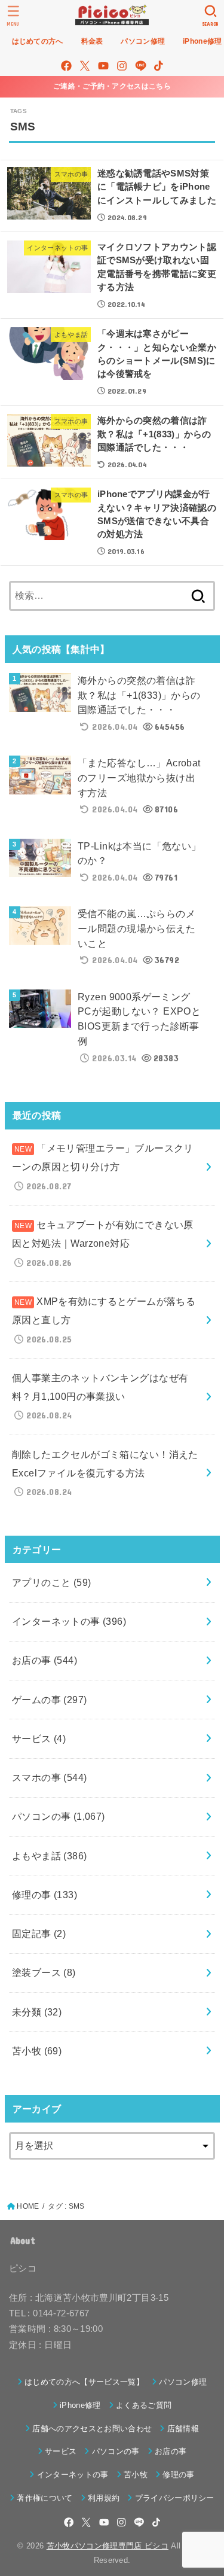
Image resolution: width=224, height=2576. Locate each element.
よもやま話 (50, 1856)
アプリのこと (52, 1582)
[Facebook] (66, 66)
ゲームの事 (50, 1700)
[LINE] (141, 66)
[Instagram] (122, 66)
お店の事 (45, 1660)
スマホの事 (50, 1777)
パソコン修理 (183, 2382)
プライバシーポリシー (175, 2498)
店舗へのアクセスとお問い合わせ (92, 2429)
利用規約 (104, 2498)
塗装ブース (44, 1972)
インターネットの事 (69, 1621)
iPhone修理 (80, 2405)
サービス (39, 1738)
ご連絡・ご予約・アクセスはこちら (112, 86)
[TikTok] (159, 66)
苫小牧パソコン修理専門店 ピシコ (108, 2546)
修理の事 (45, 1895)
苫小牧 (37, 2051)
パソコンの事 (59, 1816)
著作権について (45, 2498)
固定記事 (39, 1933)
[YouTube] (103, 66)
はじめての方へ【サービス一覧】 (84, 2382)
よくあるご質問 (144, 2405)
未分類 (37, 2012)
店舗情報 (183, 2429)
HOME (28, 2206)
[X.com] (85, 66)
